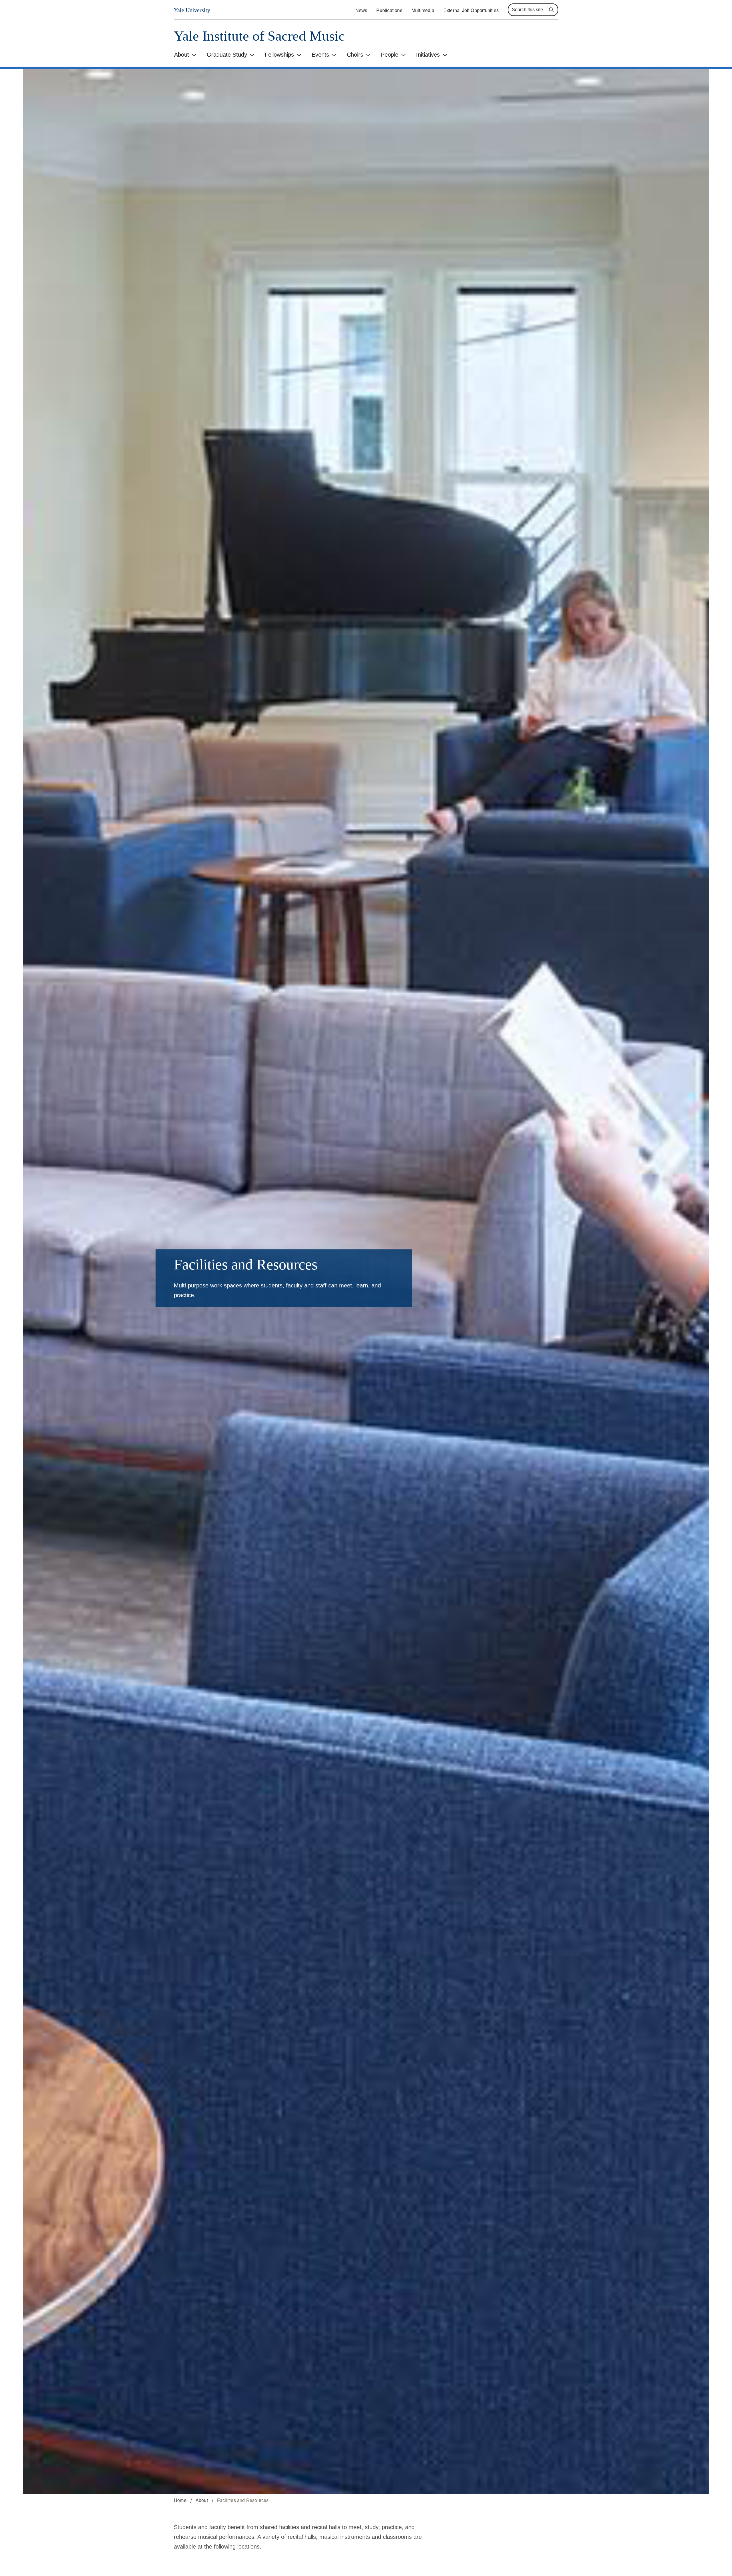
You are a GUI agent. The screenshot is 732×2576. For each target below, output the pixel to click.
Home (180, 2500)
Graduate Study (227, 55)
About (182, 55)
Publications (389, 10)
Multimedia (423, 10)
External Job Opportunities (471, 10)
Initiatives (428, 55)
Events (320, 55)
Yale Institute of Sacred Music (259, 36)
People (390, 55)
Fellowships (279, 55)
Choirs (355, 55)
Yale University (192, 10)
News (361, 10)
